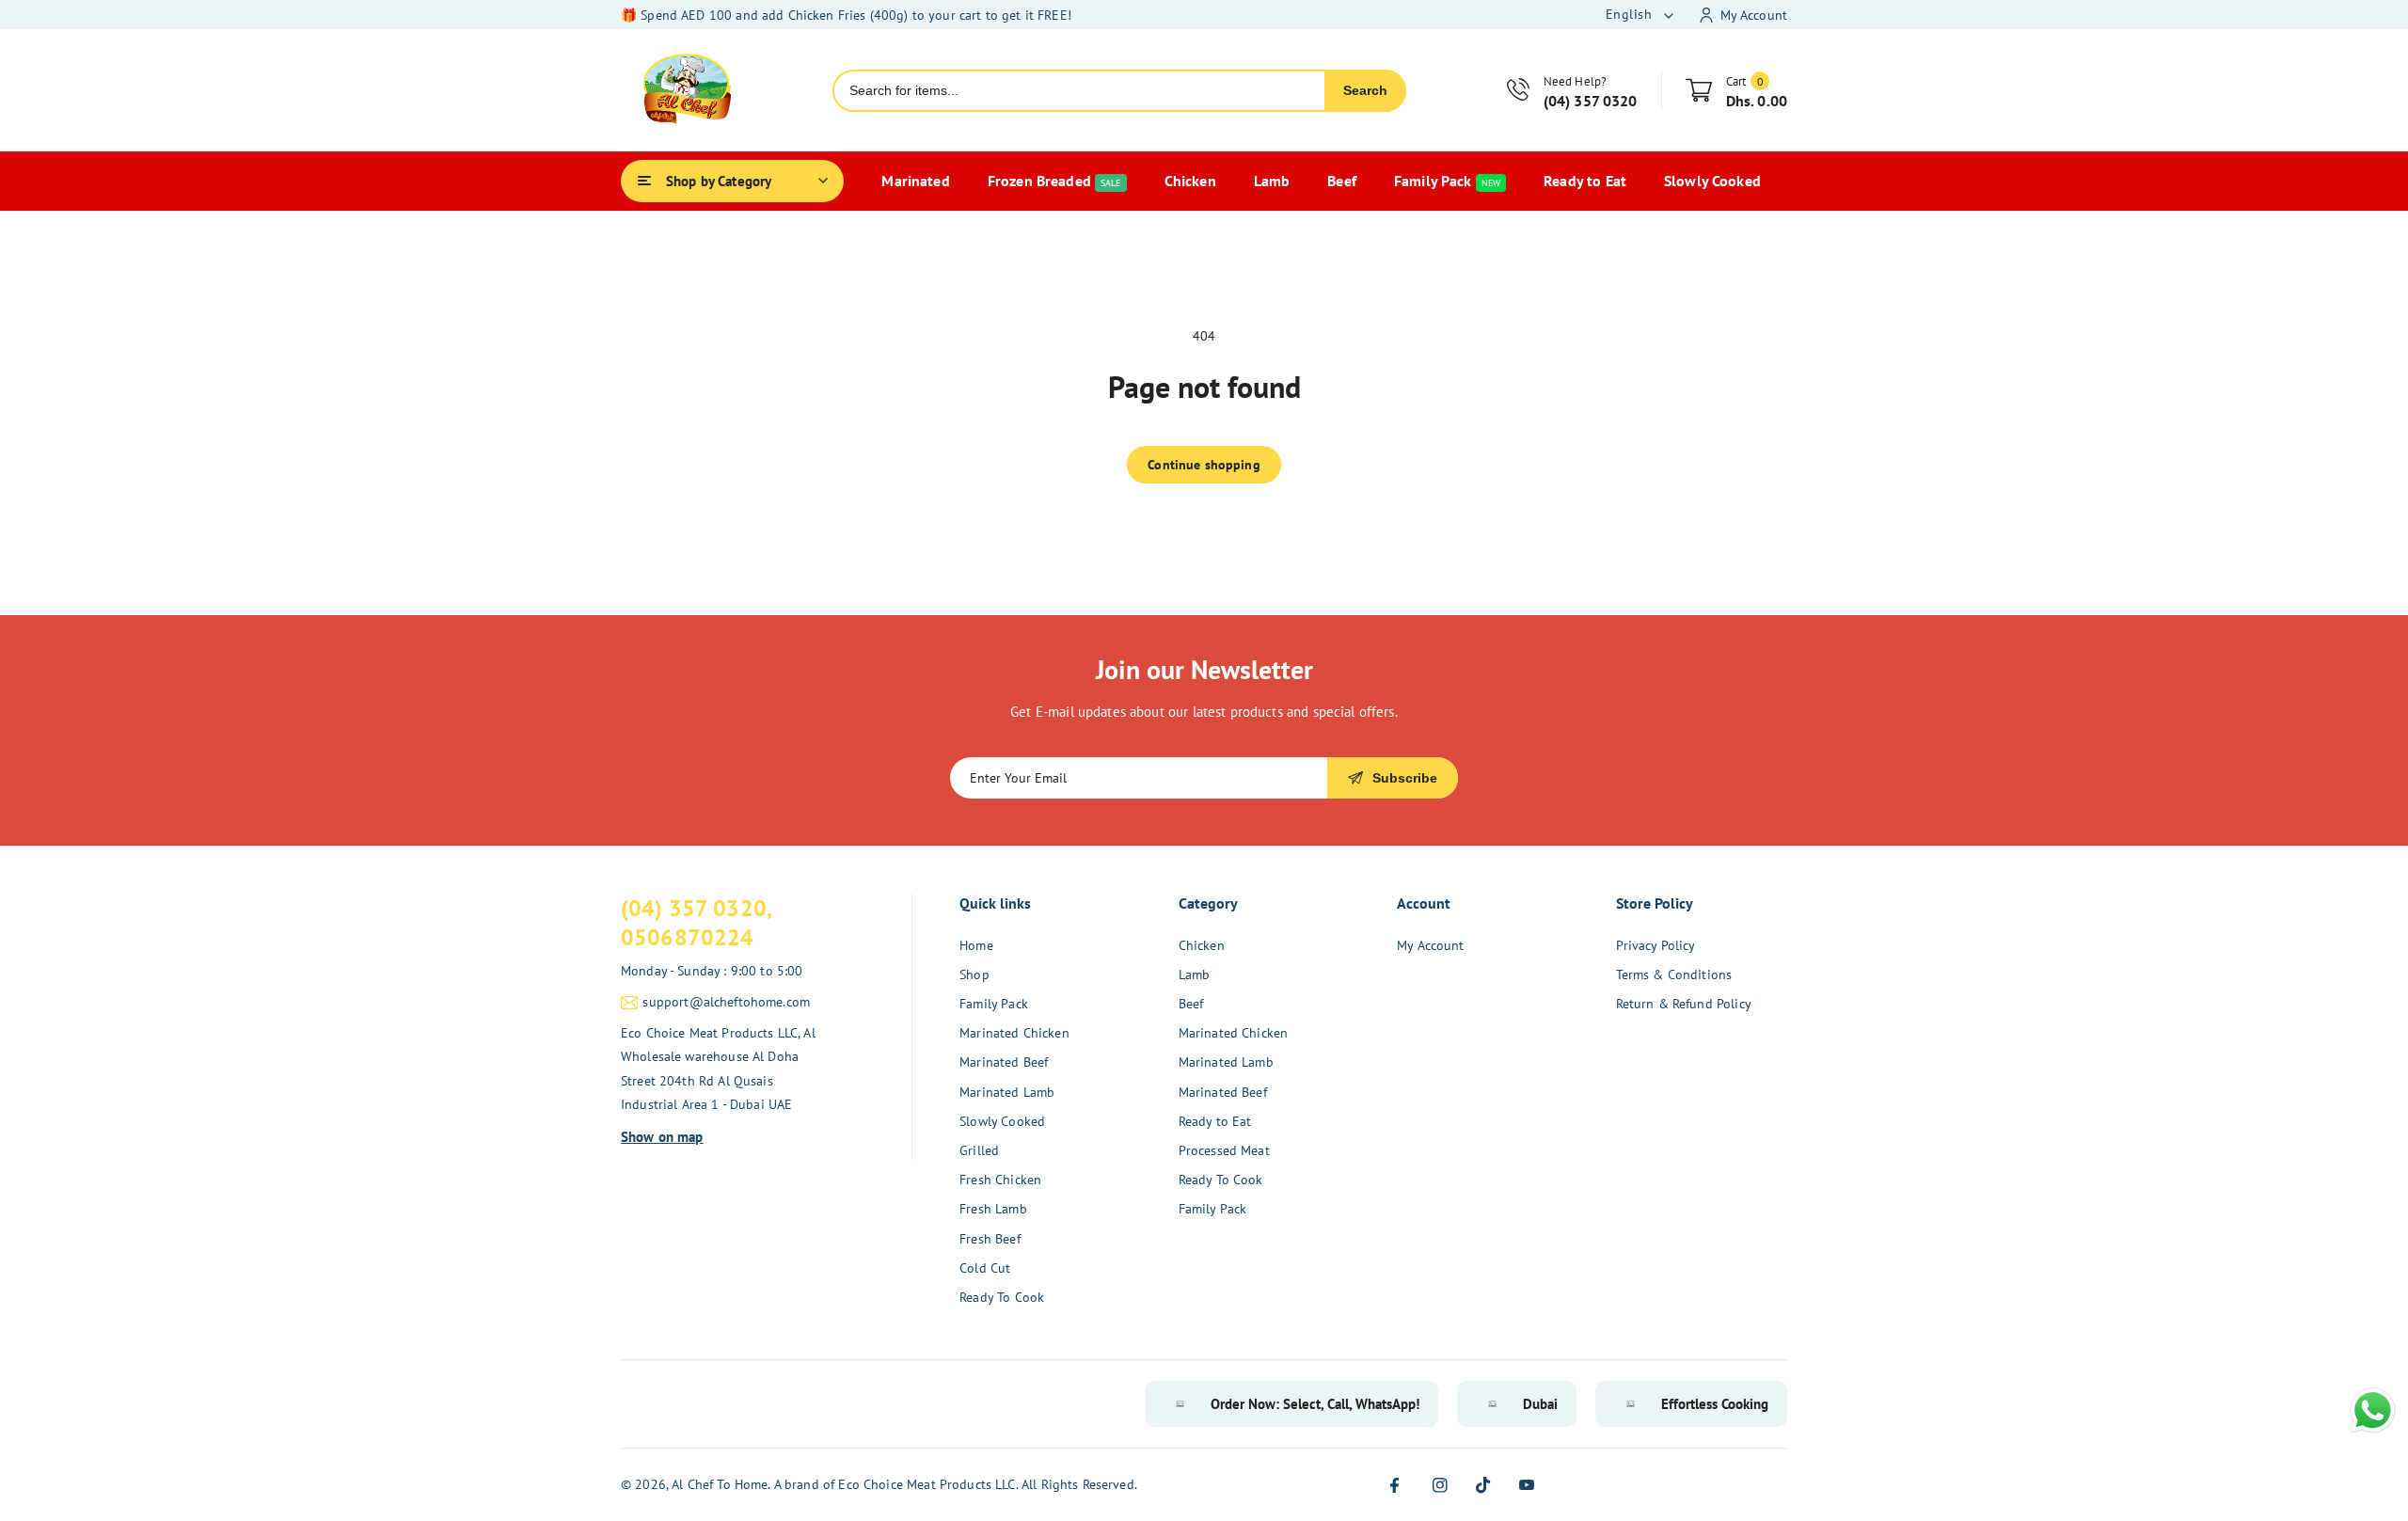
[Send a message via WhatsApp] (2373, 1410)
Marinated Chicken (1014, 1033)
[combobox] (1079, 91)
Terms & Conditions (1674, 974)
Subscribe (1405, 778)
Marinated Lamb (1007, 1092)
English (1629, 14)
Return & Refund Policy (1684, 1004)
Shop (974, 974)
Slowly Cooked (1002, 1121)
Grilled (979, 1150)
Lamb (1195, 974)
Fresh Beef (990, 1239)
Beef (1191, 1004)
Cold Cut (985, 1268)
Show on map (662, 1137)
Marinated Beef (1004, 1062)
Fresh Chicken (1000, 1180)
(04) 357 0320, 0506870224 (697, 923)
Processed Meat (1224, 1150)
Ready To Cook (1002, 1297)
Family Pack (994, 1004)
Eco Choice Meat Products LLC (927, 1484)
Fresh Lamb (993, 1209)
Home (976, 945)
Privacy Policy (1656, 945)
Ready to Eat (1215, 1121)
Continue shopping (1204, 465)
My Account (1431, 945)
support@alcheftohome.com (726, 1002)
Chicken (1202, 945)
